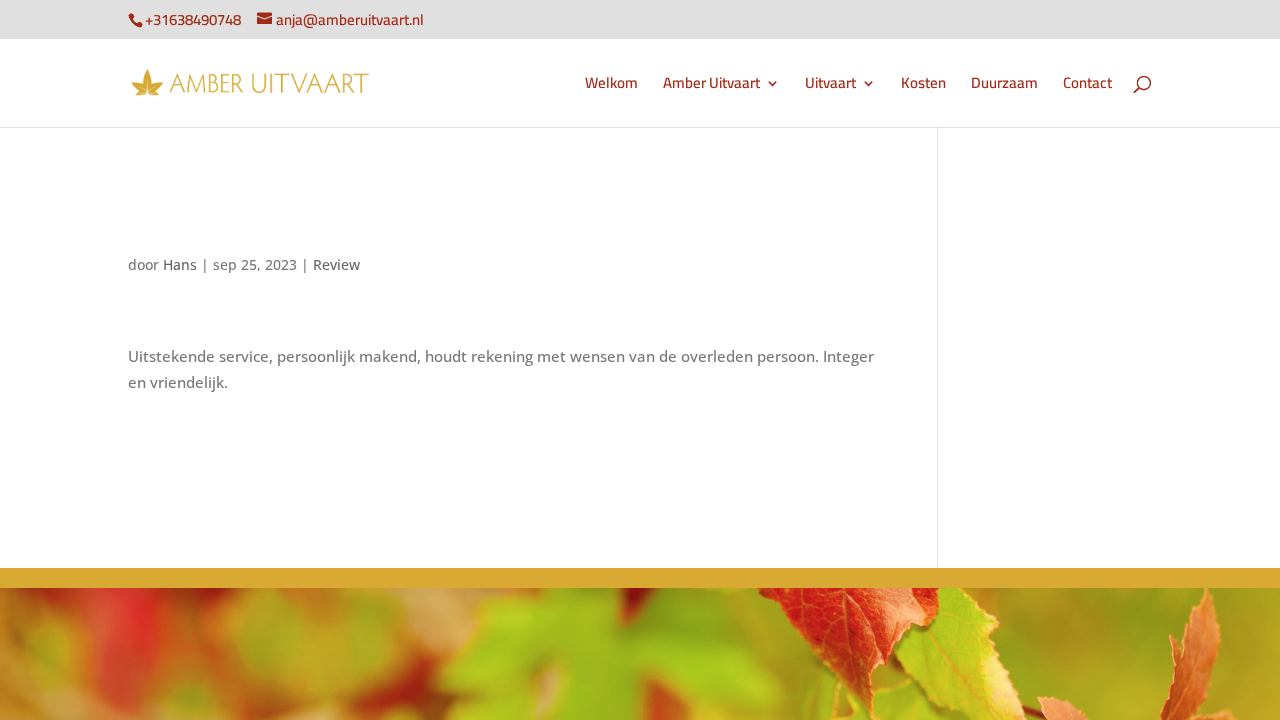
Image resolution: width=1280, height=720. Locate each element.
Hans (180, 264)
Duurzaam (1004, 86)
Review (336, 264)
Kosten (923, 86)
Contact (1087, 86)
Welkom (611, 86)
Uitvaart (830, 86)
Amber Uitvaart (711, 86)
